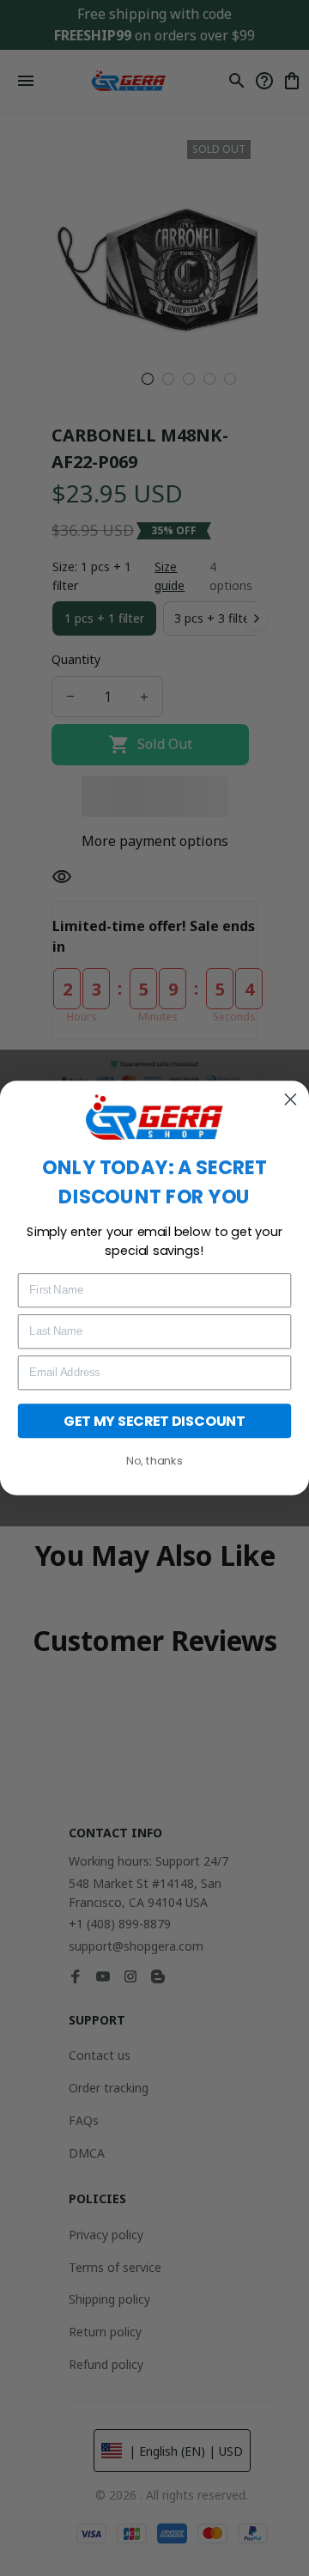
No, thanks (154, 1461)
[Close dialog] (290, 1099)
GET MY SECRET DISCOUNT (154, 1421)
